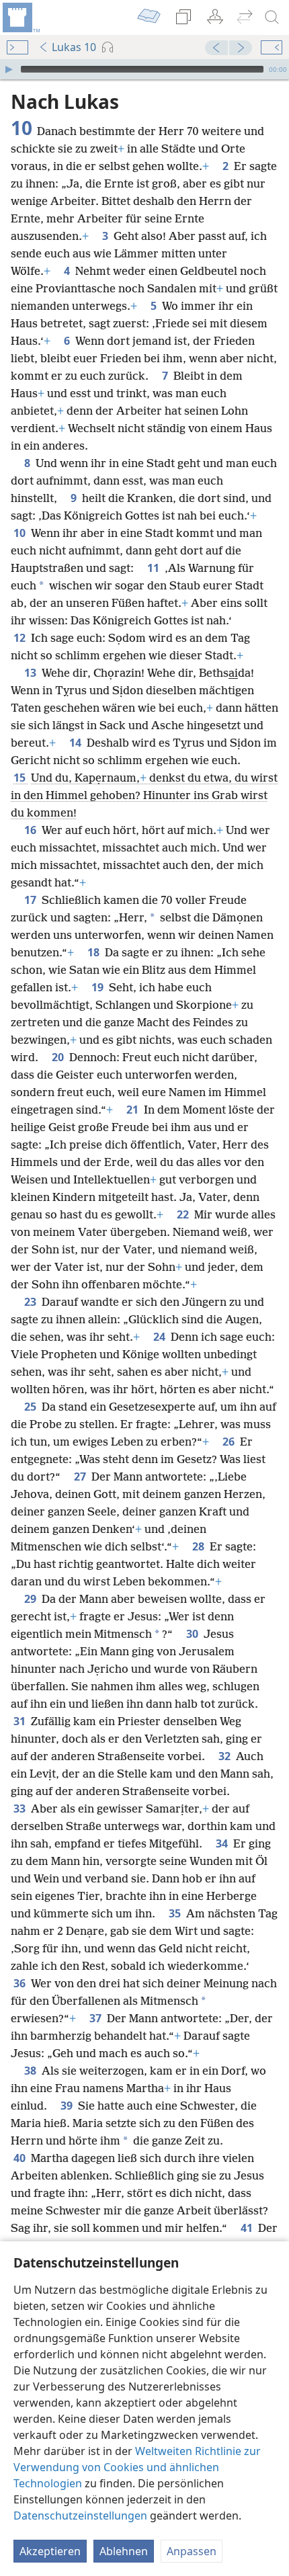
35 (176, 1913)
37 (97, 2018)
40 (21, 2158)
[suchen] (272, 17)
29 (32, 1599)
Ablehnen (124, 2551)
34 (223, 1843)
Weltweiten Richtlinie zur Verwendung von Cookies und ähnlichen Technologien (137, 2467)
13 (32, 673)
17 (32, 900)
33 (21, 1809)
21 (134, 1110)
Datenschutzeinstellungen (80, 2516)
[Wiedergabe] (9, 69)
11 (155, 568)
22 (184, 1214)
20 (59, 1057)
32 (226, 1756)
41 (248, 2228)
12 (21, 638)
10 (21, 533)
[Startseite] (20, 17)
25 (32, 1407)
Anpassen (192, 2551)
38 (32, 2071)
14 (77, 743)
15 (21, 778)
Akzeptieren (50, 2551)
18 (95, 952)
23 (32, 1302)
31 (21, 1721)
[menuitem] (20, 17)
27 (81, 1477)
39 (68, 2106)
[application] (144, 69)
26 (230, 1442)
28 (200, 1546)
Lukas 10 (74, 47)
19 (99, 987)
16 (32, 830)
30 (194, 1634)
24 (161, 1337)
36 (21, 1983)
